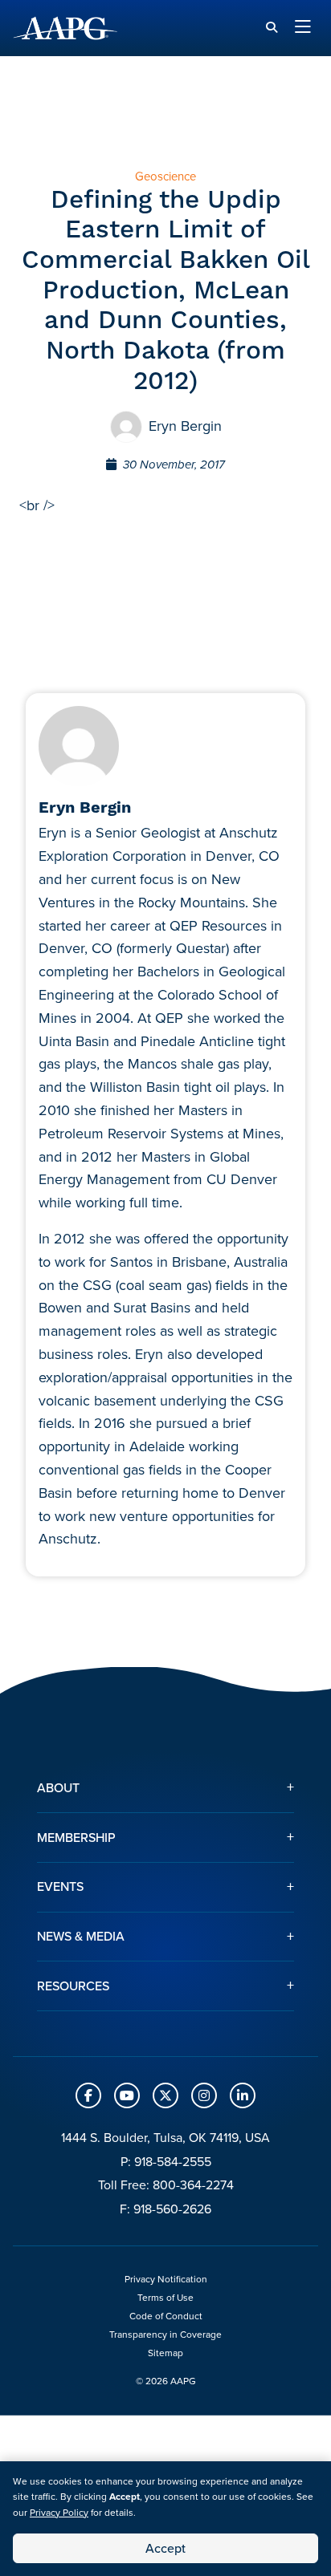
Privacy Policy (59, 2513)
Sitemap (165, 2353)
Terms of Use (165, 2298)
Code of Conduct (166, 2316)
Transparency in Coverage (165, 2335)
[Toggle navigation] (303, 28)
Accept (165, 2548)
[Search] (272, 28)
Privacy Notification (166, 2279)
